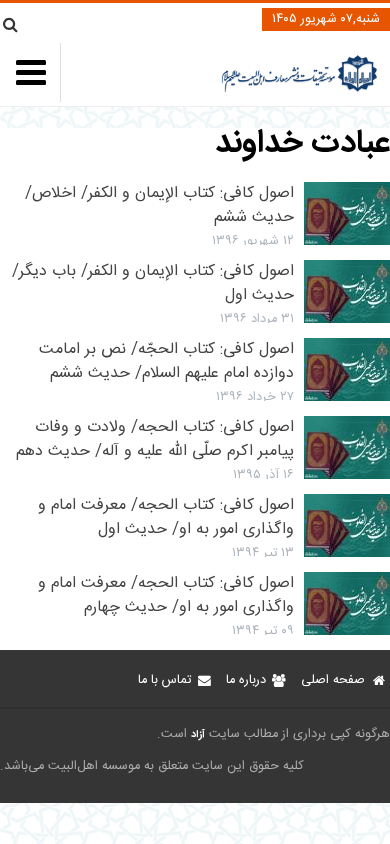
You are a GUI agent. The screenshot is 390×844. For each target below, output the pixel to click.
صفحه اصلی (333, 680)
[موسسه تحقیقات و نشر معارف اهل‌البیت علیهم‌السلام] (299, 89)
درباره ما (246, 680)
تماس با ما (164, 680)
